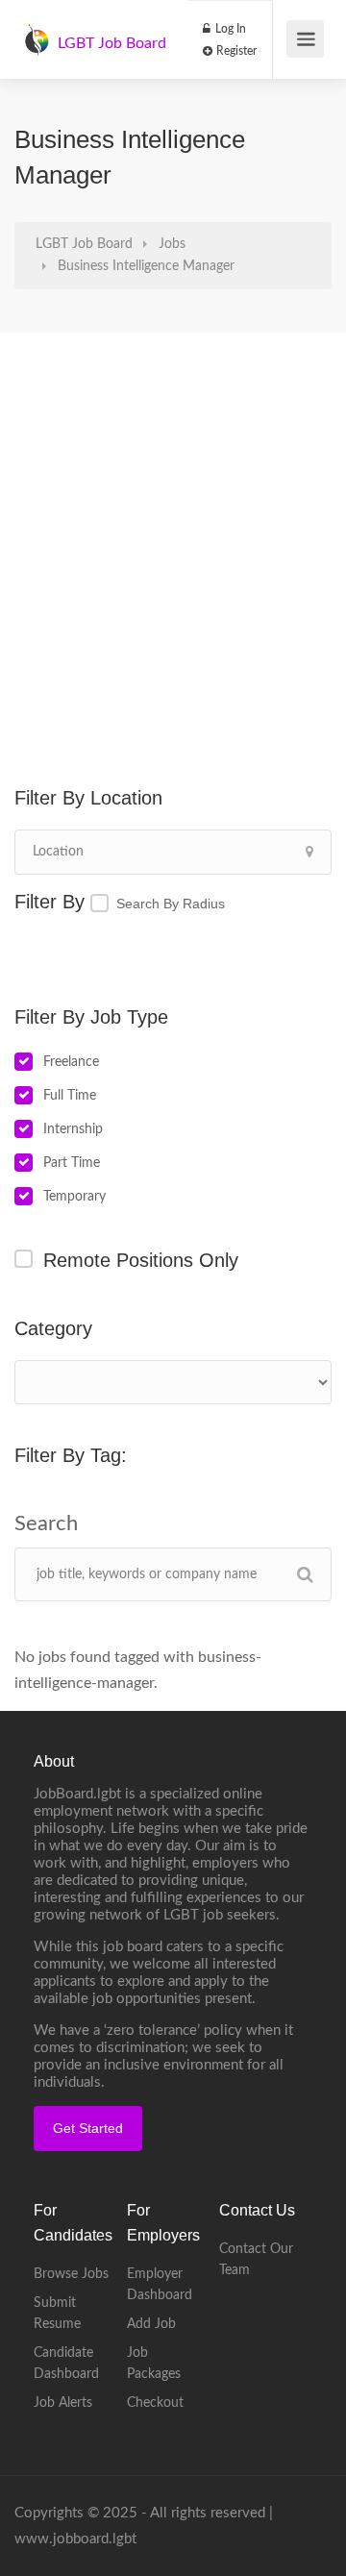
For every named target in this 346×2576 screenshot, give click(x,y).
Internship (73, 1129)
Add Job (151, 2324)
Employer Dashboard (160, 2285)
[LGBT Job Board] (37, 30)
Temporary (74, 1197)
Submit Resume (57, 2314)
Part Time (72, 1163)
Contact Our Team (256, 2260)
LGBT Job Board (112, 43)
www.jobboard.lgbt (75, 2539)
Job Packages (154, 2364)
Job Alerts (63, 2403)
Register (235, 51)
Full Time (70, 1096)
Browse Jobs (71, 2274)
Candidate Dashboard (66, 2364)
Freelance (71, 1062)
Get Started (88, 2128)
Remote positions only (141, 1260)
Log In (229, 29)
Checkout (155, 2403)
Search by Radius (171, 904)
